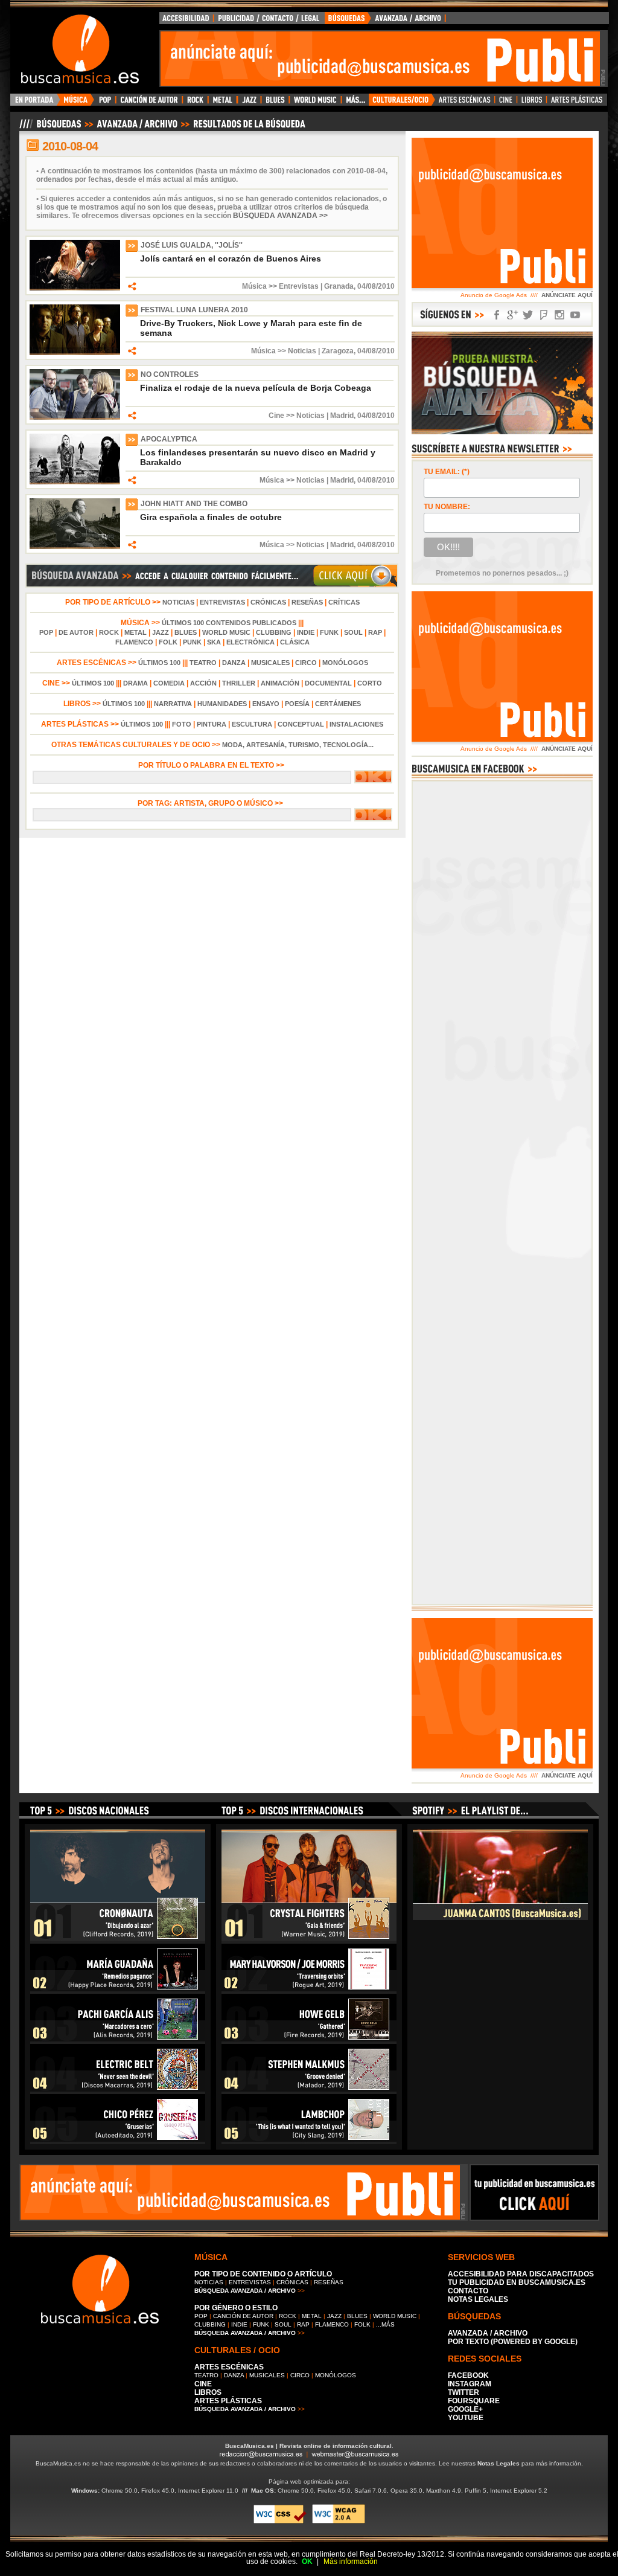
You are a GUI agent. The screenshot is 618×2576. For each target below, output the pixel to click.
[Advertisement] (380, 59)
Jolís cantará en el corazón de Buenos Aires (231, 259)
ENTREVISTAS (222, 602)
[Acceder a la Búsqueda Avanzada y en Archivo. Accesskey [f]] (502, 432)
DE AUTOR (76, 632)
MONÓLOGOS (345, 663)
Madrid (342, 416)
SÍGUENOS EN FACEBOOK (497, 315)
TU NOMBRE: (447, 507)
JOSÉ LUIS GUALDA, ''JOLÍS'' (192, 245)
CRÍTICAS (344, 602)
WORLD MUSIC (226, 632)
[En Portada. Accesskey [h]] (35, 103)
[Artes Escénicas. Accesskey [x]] (465, 103)
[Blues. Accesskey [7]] (275, 103)
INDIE (306, 632)
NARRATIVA (173, 704)
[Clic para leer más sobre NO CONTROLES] (75, 417)
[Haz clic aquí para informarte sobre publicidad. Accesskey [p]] (534, 2217)
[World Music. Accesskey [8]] (315, 103)
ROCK (109, 632)
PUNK (192, 642)
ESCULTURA (252, 724)
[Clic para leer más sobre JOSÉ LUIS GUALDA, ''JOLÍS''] (75, 288)
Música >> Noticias (284, 351)
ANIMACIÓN (280, 683)
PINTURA (212, 724)
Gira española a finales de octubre (211, 517)
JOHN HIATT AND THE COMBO (194, 504)
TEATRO (203, 663)
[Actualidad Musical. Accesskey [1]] (77, 103)
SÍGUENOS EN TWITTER (528, 315)
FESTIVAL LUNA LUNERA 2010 (194, 310)
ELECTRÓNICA (250, 642)
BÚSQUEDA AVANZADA (387, 21)
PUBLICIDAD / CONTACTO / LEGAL (269, 21)
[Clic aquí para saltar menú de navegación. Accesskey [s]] (309, 10)
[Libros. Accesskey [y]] (532, 103)
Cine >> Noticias (297, 416)
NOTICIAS (178, 602)
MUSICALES (270, 663)
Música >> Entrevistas (280, 286)
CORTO (370, 683)
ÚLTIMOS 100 (159, 663)
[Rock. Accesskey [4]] (195, 103)
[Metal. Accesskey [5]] (223, 103)
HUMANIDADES (222, 704)
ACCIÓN (203, 683)
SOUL (353, 632)
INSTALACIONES (356, 724)
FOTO (182, 724)
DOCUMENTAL (328, 683)
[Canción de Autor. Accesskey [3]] (149, 103)
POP (46, 632)
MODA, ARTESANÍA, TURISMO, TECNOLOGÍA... (298, 745)
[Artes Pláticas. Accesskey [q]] (577, 103)
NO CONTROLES (170, 374)
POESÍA (297, 704)
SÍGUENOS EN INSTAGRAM (559, 315)
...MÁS (385, 2324)
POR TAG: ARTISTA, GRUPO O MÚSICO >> (212, 803)
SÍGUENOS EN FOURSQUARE (544, 315)
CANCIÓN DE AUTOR (243, 2316)
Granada (339, 286)
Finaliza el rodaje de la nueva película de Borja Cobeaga (256, 388)
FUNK (329, 632)
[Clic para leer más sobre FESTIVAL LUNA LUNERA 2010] (75, 353)
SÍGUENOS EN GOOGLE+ (512, 315)
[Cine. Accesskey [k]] (506, 103)
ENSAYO (266, 704)
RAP (375, 632)
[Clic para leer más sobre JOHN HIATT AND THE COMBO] (75, 547)
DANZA (234, 663)
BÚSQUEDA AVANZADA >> (280, 216)
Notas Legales (499, 2463)
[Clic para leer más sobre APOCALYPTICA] (75, 482)
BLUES (186, 632)
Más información (351, 2562)
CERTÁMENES (338, 704)
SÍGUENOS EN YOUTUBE (575, 315)
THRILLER (239, 683)
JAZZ (161, 632)
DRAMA (135, 683)
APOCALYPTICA (169, 439)
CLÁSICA (295, 642)
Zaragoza (338, 351)
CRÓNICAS (268, 602)
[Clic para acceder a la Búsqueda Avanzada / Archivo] (161, 129)
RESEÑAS (307, 602)
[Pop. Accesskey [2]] (105, 103)
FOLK (168, 642)
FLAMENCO (134, 642)
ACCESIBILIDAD (186, 21)
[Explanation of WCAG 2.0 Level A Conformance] (339, 2521)
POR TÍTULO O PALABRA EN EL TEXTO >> (212, 765)
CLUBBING (274, 632)
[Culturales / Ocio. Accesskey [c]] (402, 103)
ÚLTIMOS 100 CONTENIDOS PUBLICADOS (229, 623)
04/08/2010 (376, 286)
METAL (135, 632)
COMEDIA (169, 683)
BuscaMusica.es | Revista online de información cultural (308, 2446)
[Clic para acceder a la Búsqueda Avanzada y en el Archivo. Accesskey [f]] (212, 585)
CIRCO (306, 663)
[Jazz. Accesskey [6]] (249, 103)
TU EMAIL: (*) (447, 472)
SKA (214, 642)
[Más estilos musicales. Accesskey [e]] (355, 103)
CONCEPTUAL (301, 724)
